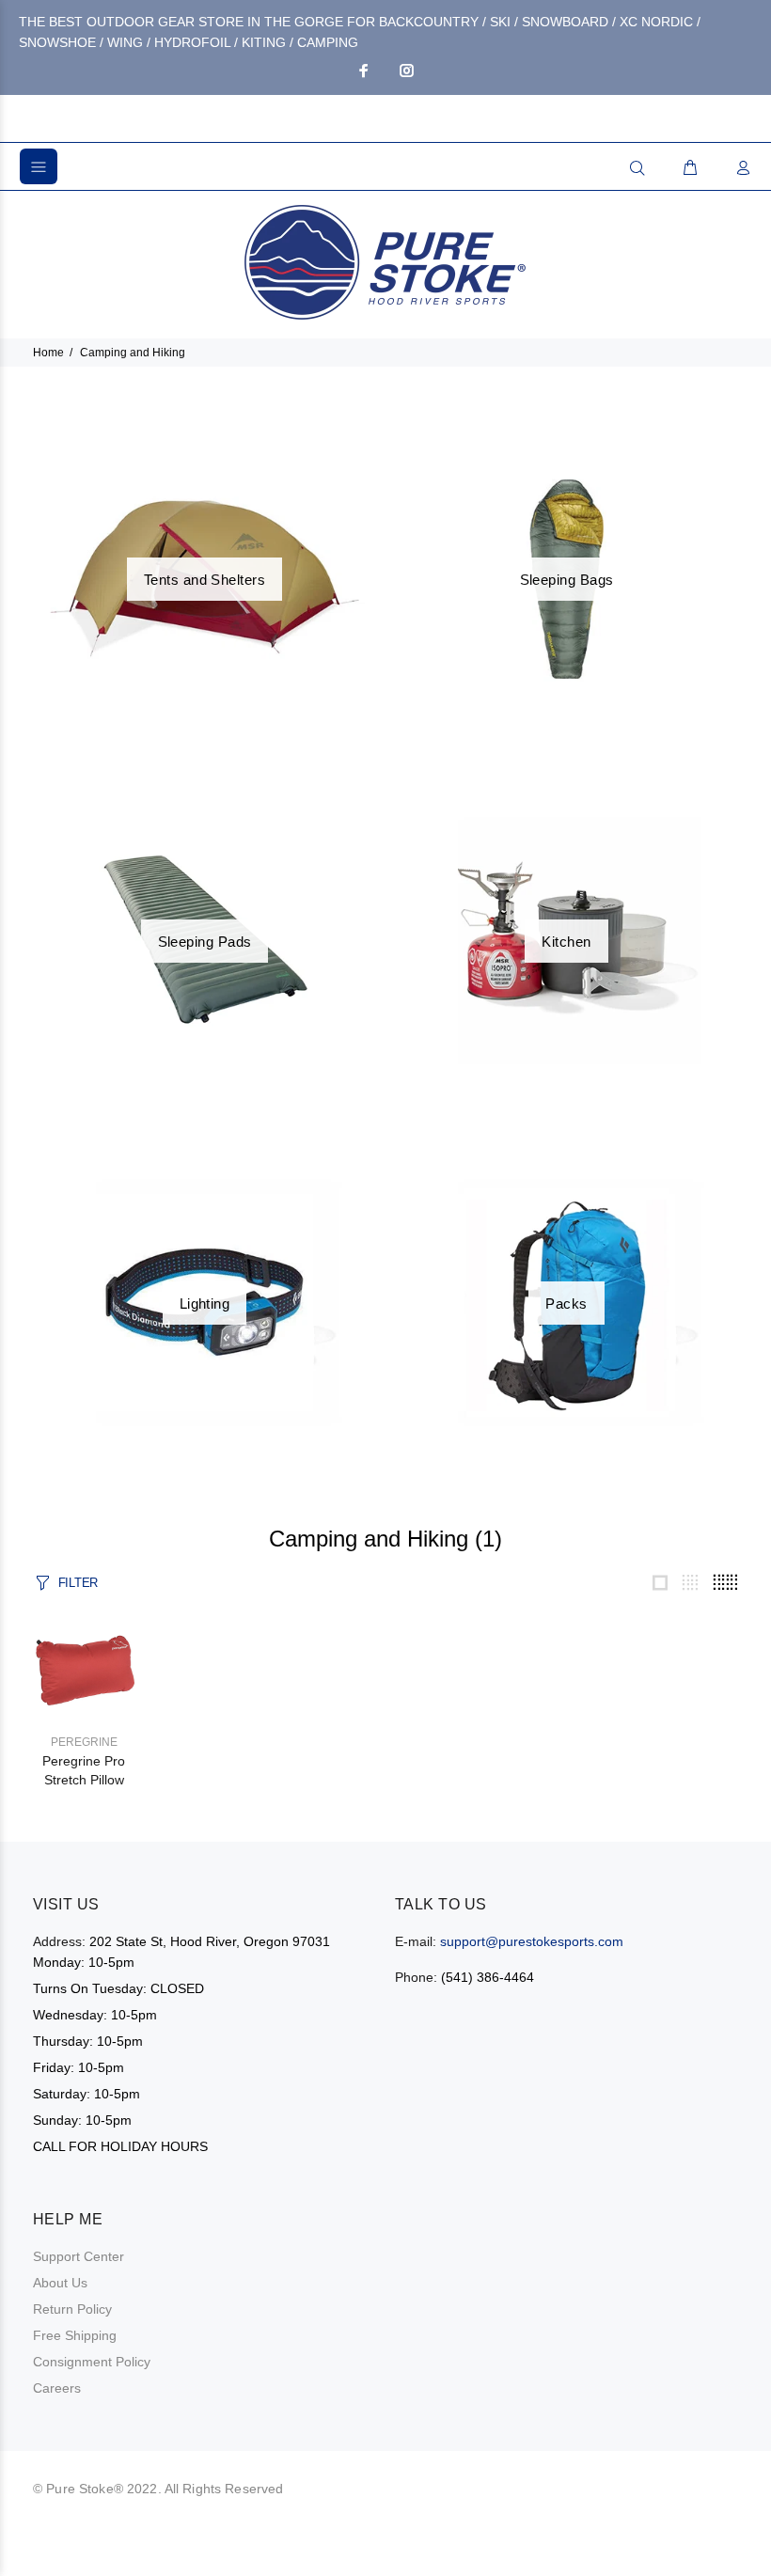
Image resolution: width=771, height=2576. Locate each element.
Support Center (79, 2256)
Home (48, 353)
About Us (60, 2283)
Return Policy (72, 2309)
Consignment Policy (92, 2362)
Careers (57, 2388)
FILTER (78, 1583)
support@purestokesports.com (532, 1941)
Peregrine (84, 1742)
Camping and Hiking (133, 353)
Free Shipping (75, 2335)
